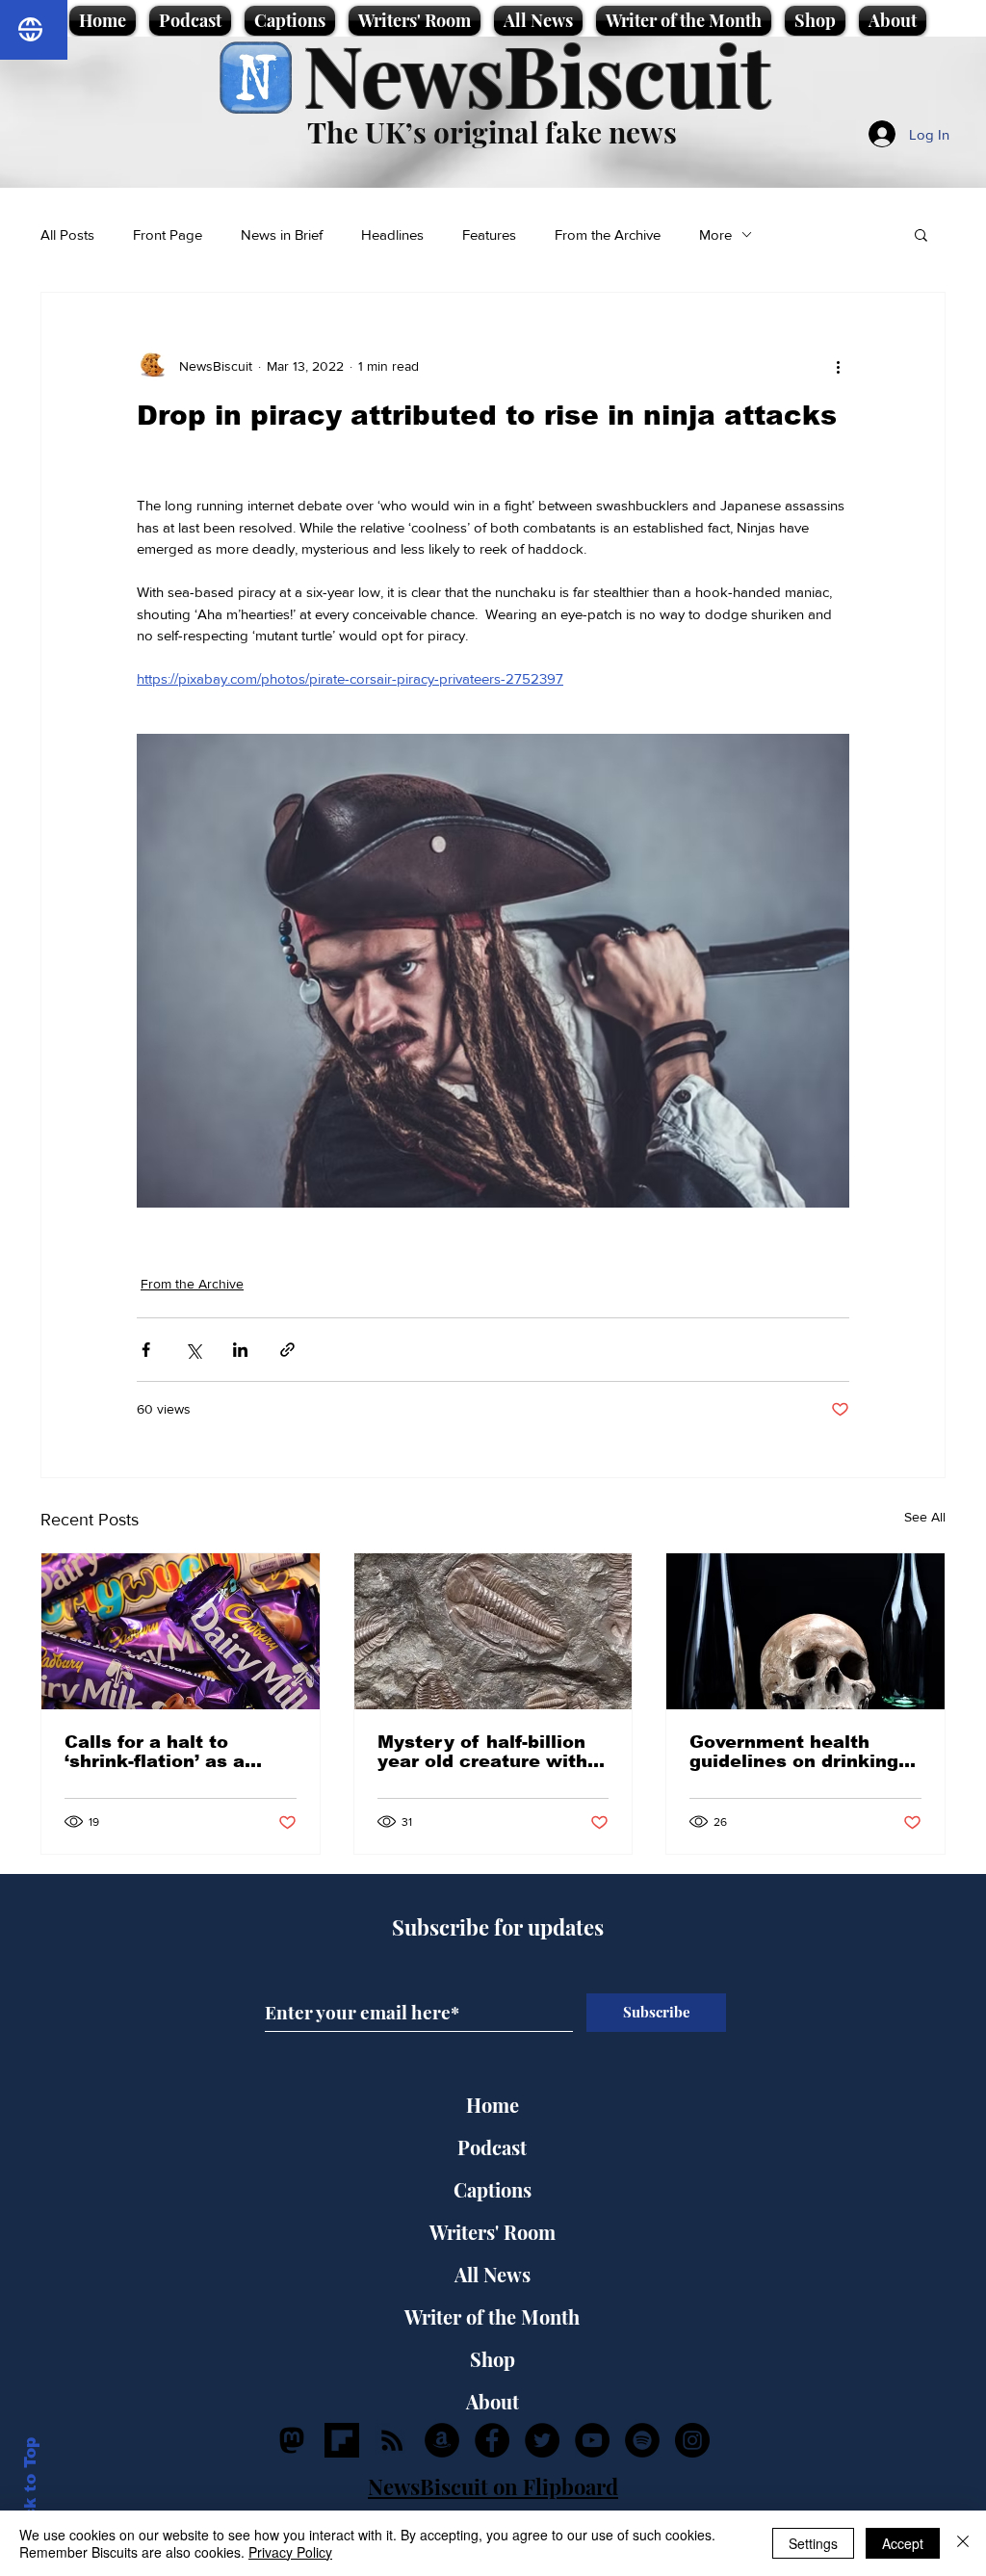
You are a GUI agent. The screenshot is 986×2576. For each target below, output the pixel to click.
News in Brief (282, 234)
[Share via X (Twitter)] (193, 1350)
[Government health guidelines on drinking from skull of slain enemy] (805, 1631)
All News (493, 2274)
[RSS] (392, 2440)
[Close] (963, 2543)
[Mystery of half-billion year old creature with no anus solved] (493, 1631)
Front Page (168, 234)
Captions (493, 2189)
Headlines (392, 234)
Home (493, 2105)
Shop (493, 2359)
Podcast (492, 2147)
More (715, 234)
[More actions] (838, 366)
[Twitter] (542, 2440)
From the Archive (608, 234)
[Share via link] (287, 1350)
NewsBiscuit (537, 74)
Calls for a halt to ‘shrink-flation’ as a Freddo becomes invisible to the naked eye (167, 1752)
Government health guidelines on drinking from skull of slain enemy (794, 1752)
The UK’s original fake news (492, 132)
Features (489, 234)
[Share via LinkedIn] (240, 1350)
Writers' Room (493, 2232)
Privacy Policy (290, 2552)
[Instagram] (692, 2440)
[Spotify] (642, 2440)
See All (925, 1517)
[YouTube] (592, 2440)
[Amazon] (442, 2440)
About (493, 2401)
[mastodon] (292, 2440)
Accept (903, 2543)
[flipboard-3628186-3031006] (342, 2440)
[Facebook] (492, 2440)
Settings (813, 2543)
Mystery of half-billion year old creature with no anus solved (482, 1752)
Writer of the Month (492, 2316)
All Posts (67, 234)
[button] (921, 234)
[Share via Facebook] (146, 1350)
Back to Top (30, 2490)
